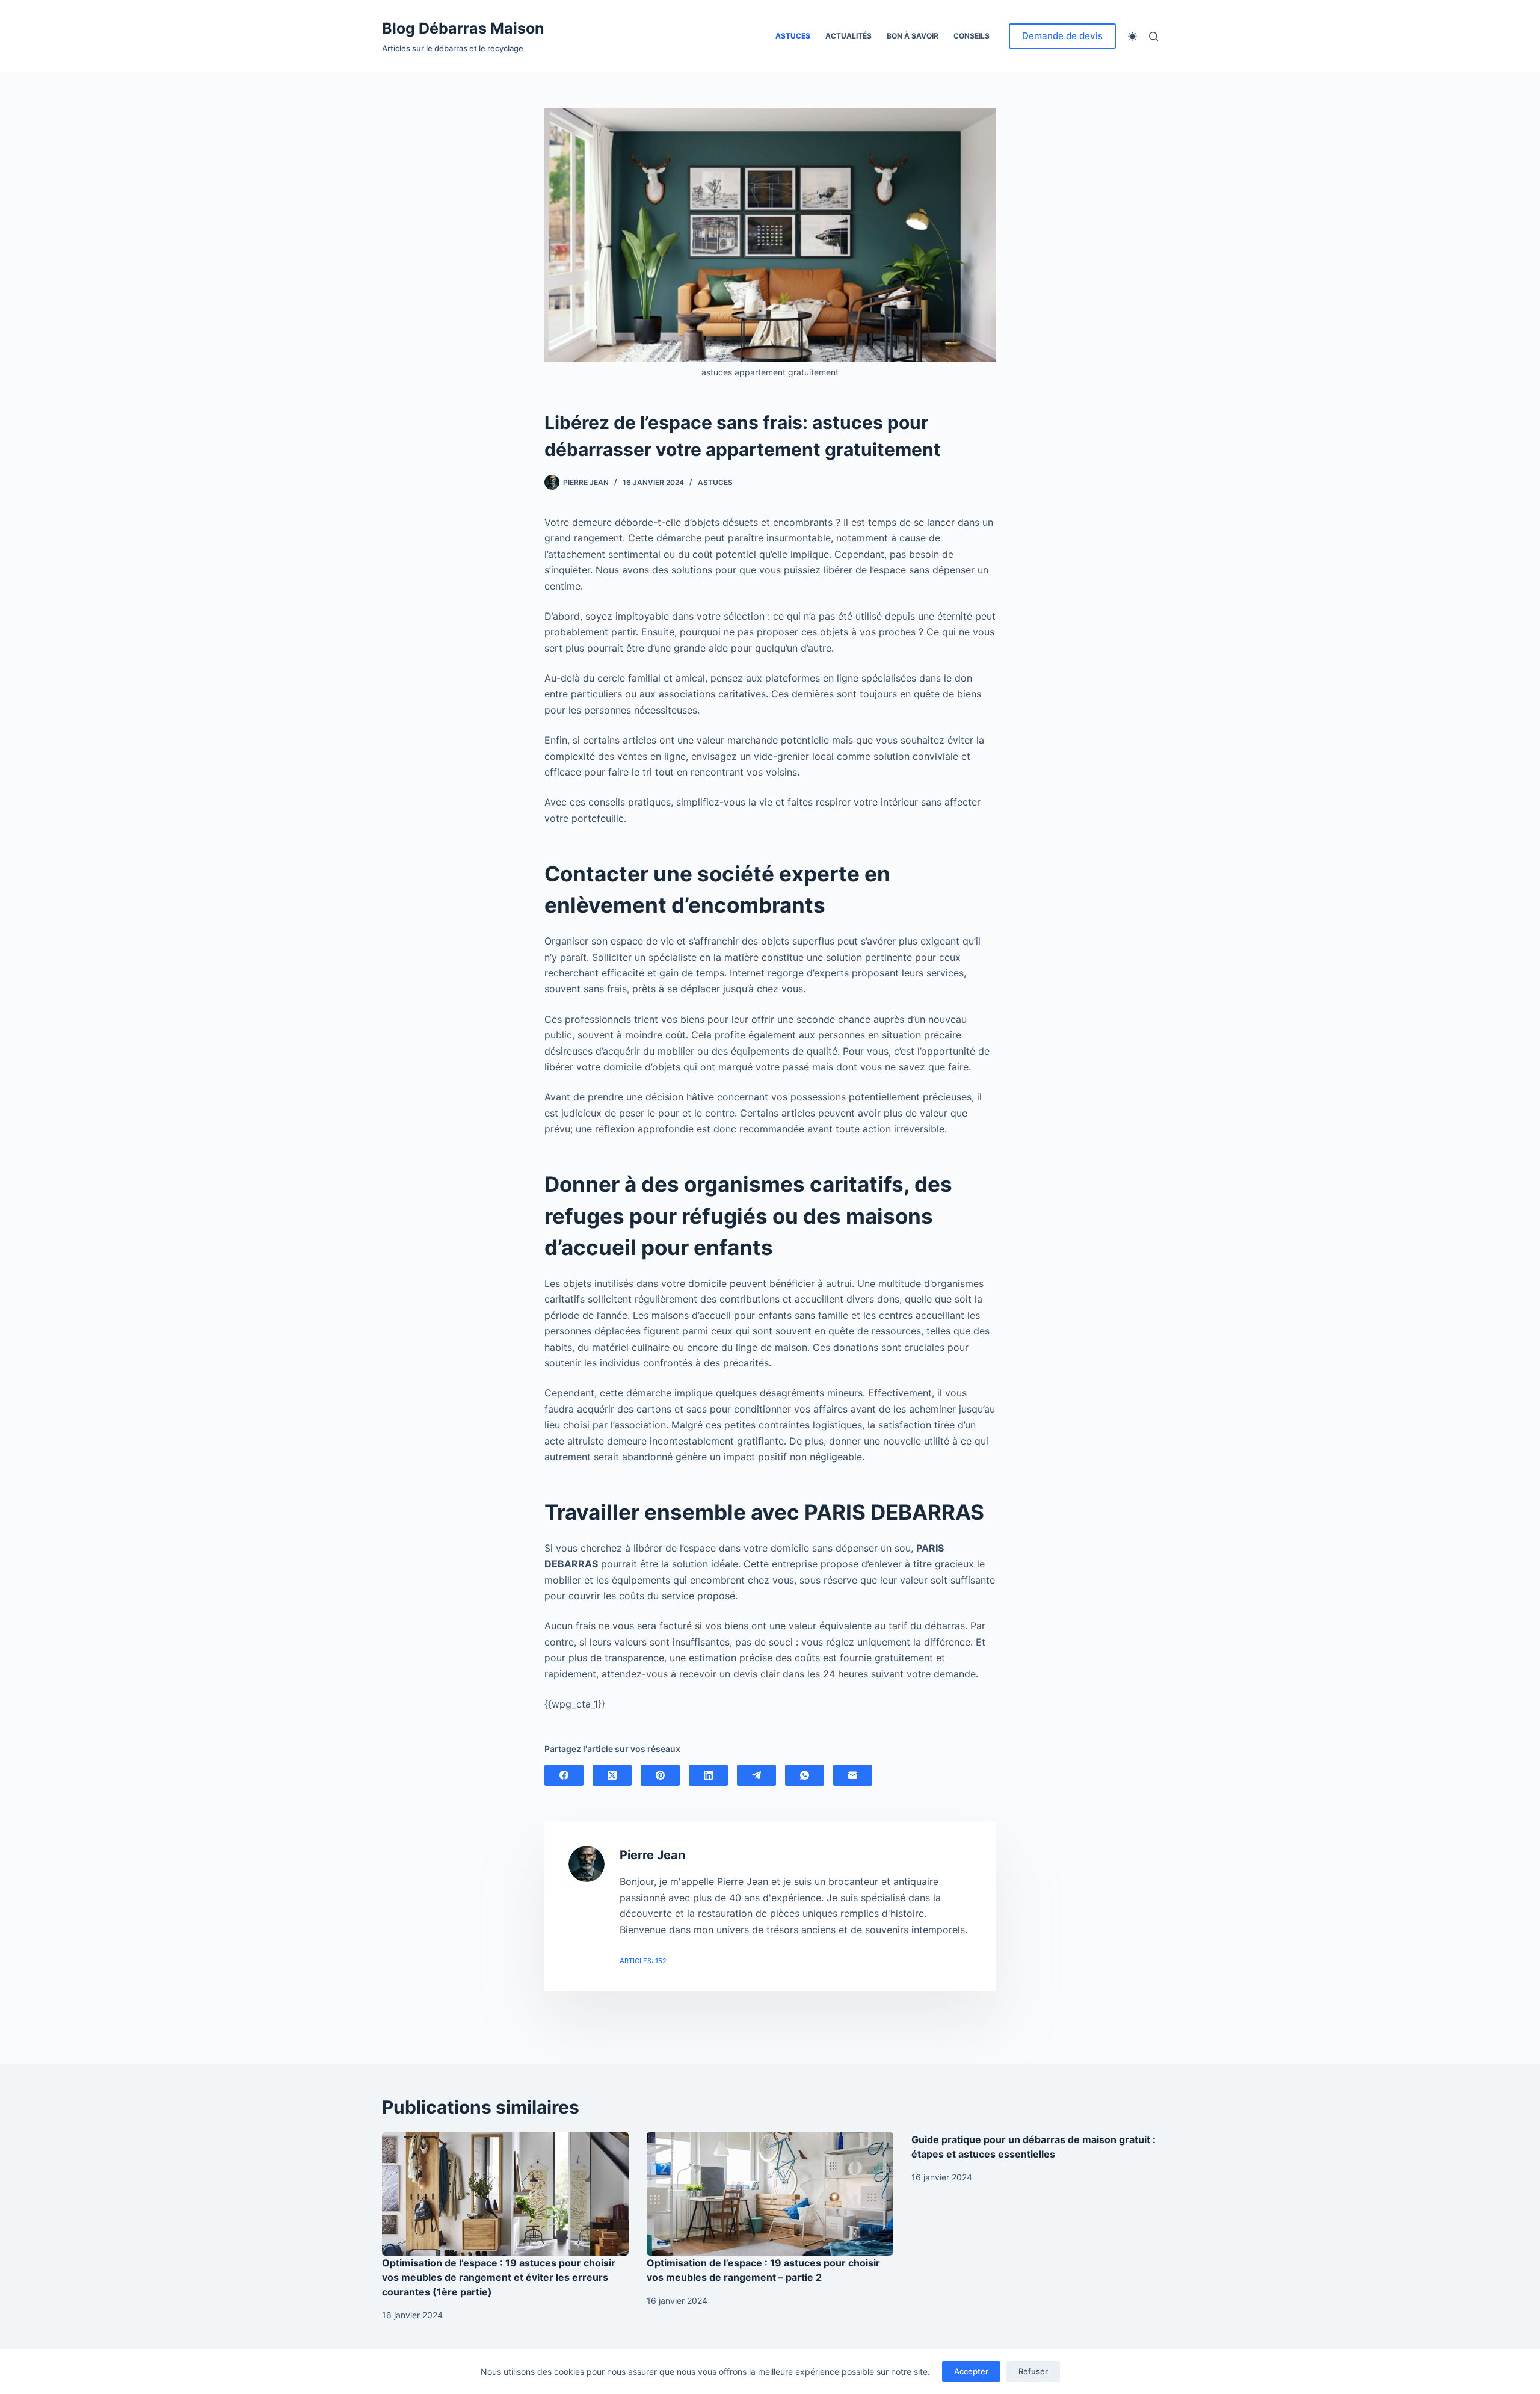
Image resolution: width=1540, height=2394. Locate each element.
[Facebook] (564, 1775)
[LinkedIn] (708, 1775)
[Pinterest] (660, 1775)
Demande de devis (1062, 36)
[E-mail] (853, 1775)
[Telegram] (756, 1775)
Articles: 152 (643, 1961)
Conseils (972, 36)
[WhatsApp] (805, 1775)
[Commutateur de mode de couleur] (1132, 36)
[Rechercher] (1153, 36)
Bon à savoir (913, 36)
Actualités (849, 36)
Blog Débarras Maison (463, 28)
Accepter (971, 2371)
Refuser (1033, 2371)
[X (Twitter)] (612, 1775)
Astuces (793, 36)
